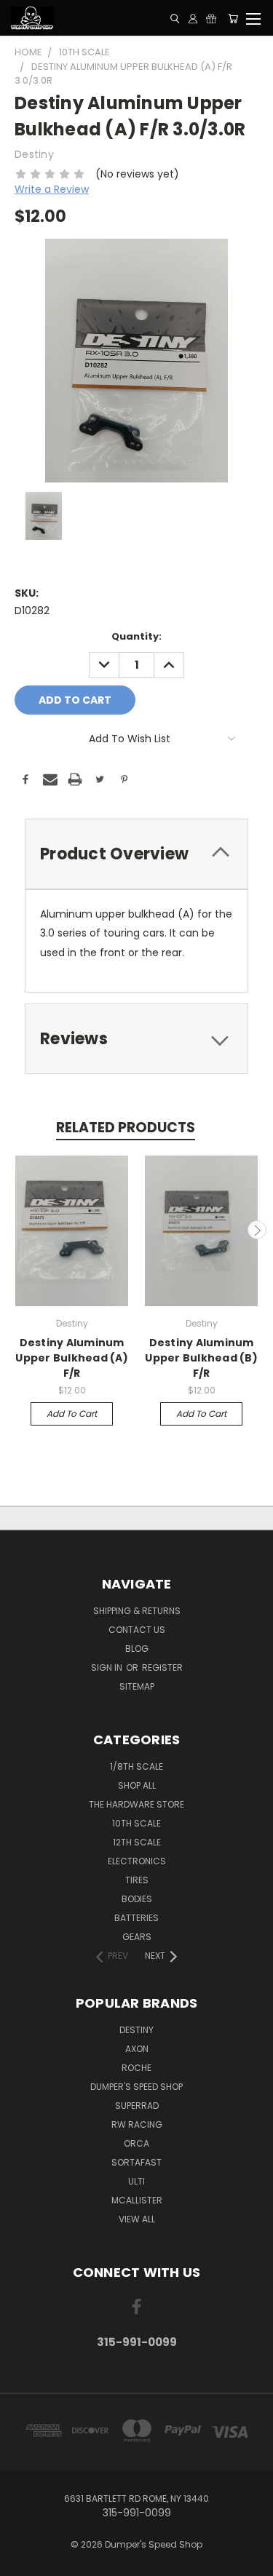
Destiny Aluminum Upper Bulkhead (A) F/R (72, 1358)
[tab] (136, 854)
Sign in (108, 1667)
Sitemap (137, 1686)
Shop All (137, 1785)
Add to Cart (72, 1414)
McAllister (137, 2200)
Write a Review (52, 189)
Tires (137, 1880)
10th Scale (136, 1823)
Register (162, 1667)
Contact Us (137, 1630)
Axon (137, 2049)
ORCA (136, 2143)
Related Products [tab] (126, 1128)
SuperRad (137, 2106)
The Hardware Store (136, 1804)
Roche (136, 2068)
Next (257, 1230)
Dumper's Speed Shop (136, 2087)
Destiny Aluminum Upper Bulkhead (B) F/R (201, 1358)
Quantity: (136, 636)
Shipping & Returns (137, 1611)
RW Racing (137, 2124)
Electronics (137, 1861)
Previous (17, 1230)
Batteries (136, 1918)
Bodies (137, 1899)
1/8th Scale (136, 1766)
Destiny (136, 2030)
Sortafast (136, 2162)
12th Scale (137, 1842)
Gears (137, 1937)
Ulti (136, 2181)
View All (137, 2219)
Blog (137, 1649)
